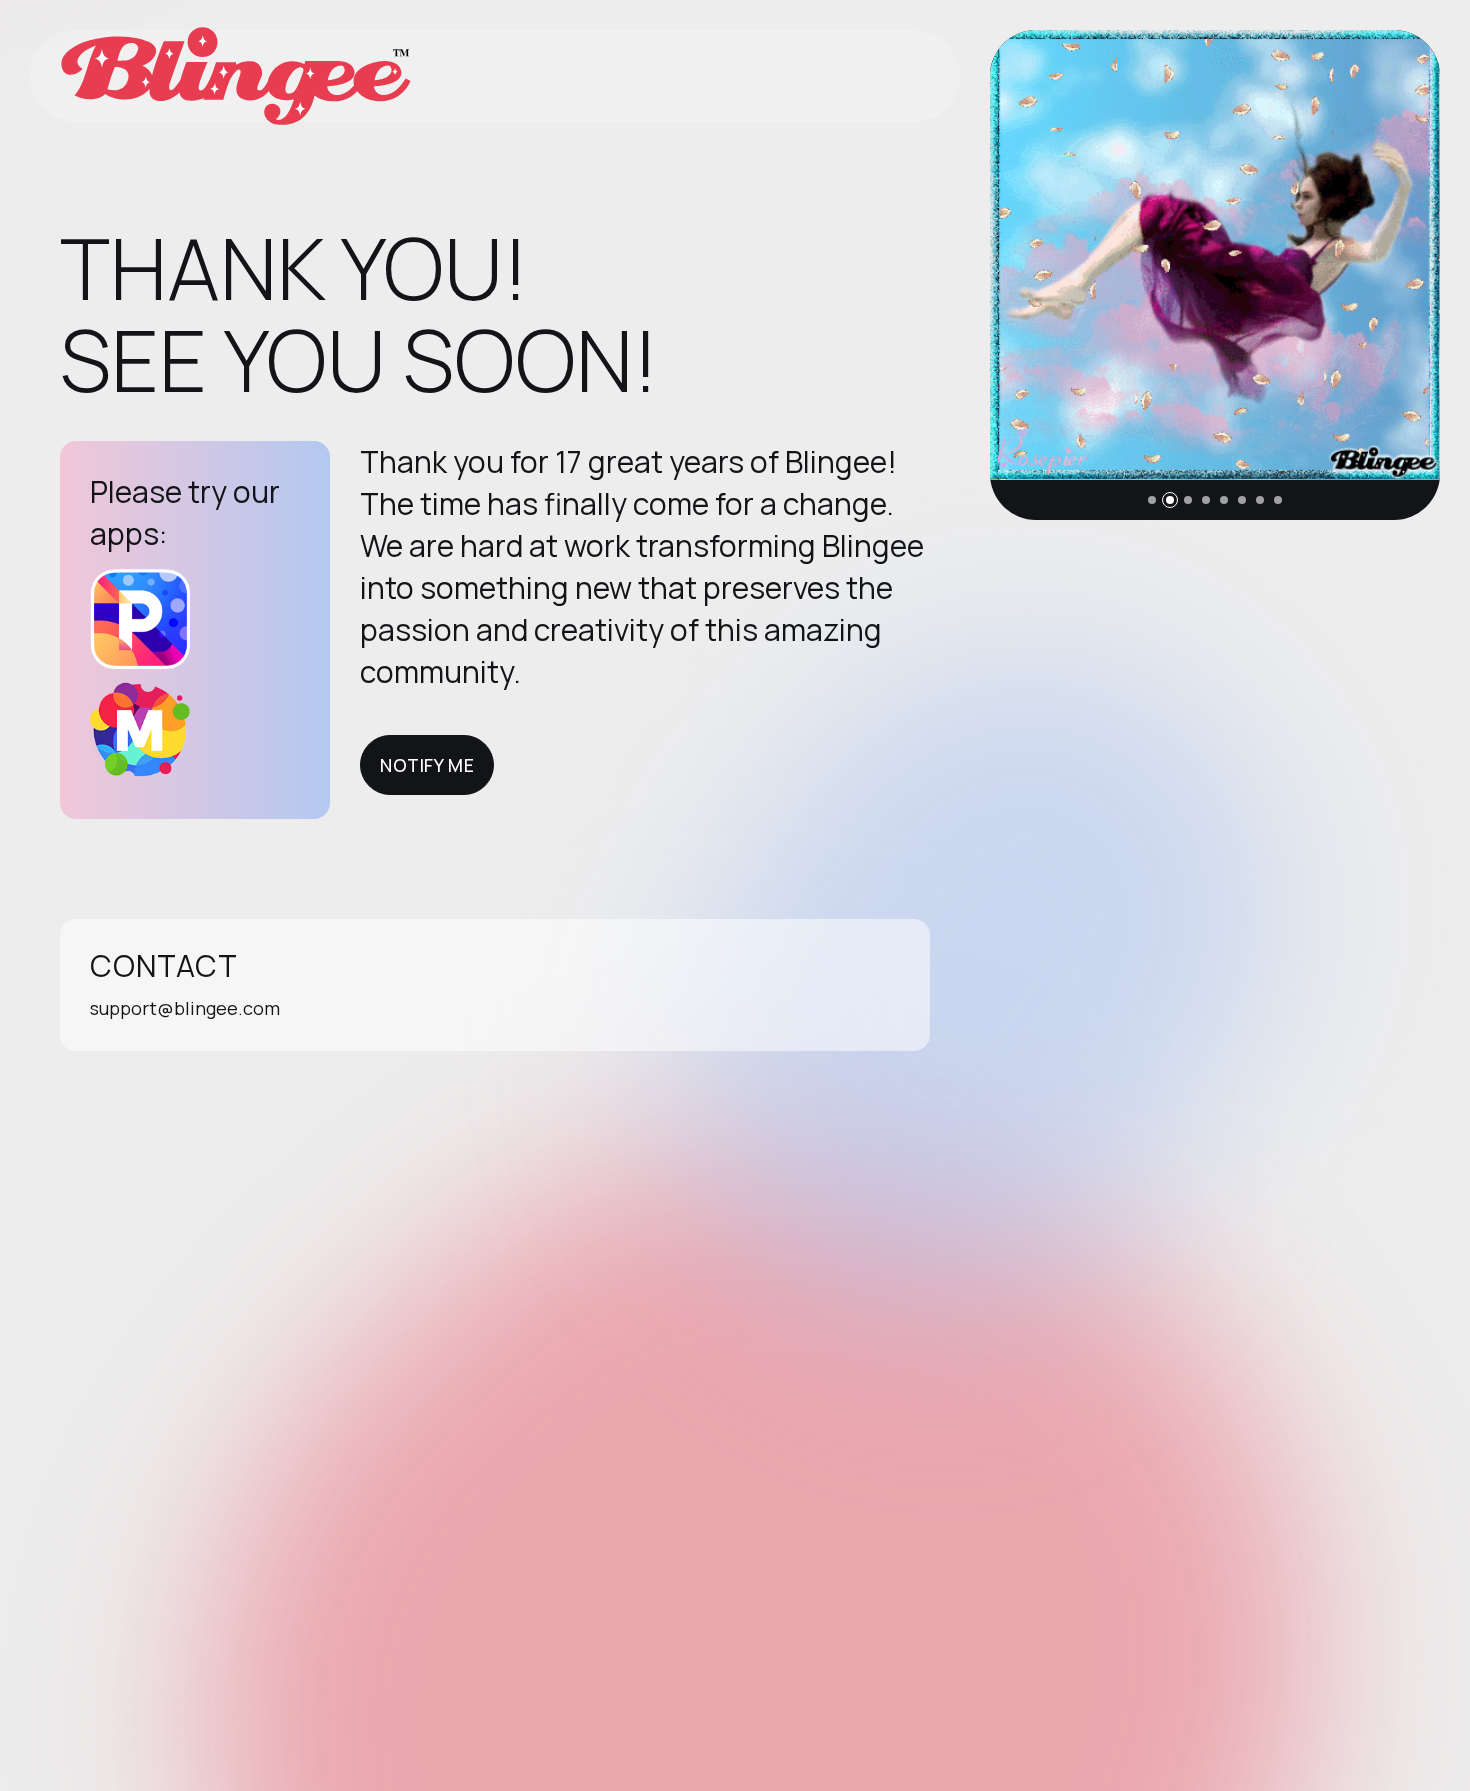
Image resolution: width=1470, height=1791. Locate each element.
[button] (1152, 500)
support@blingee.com (185, 1008)
